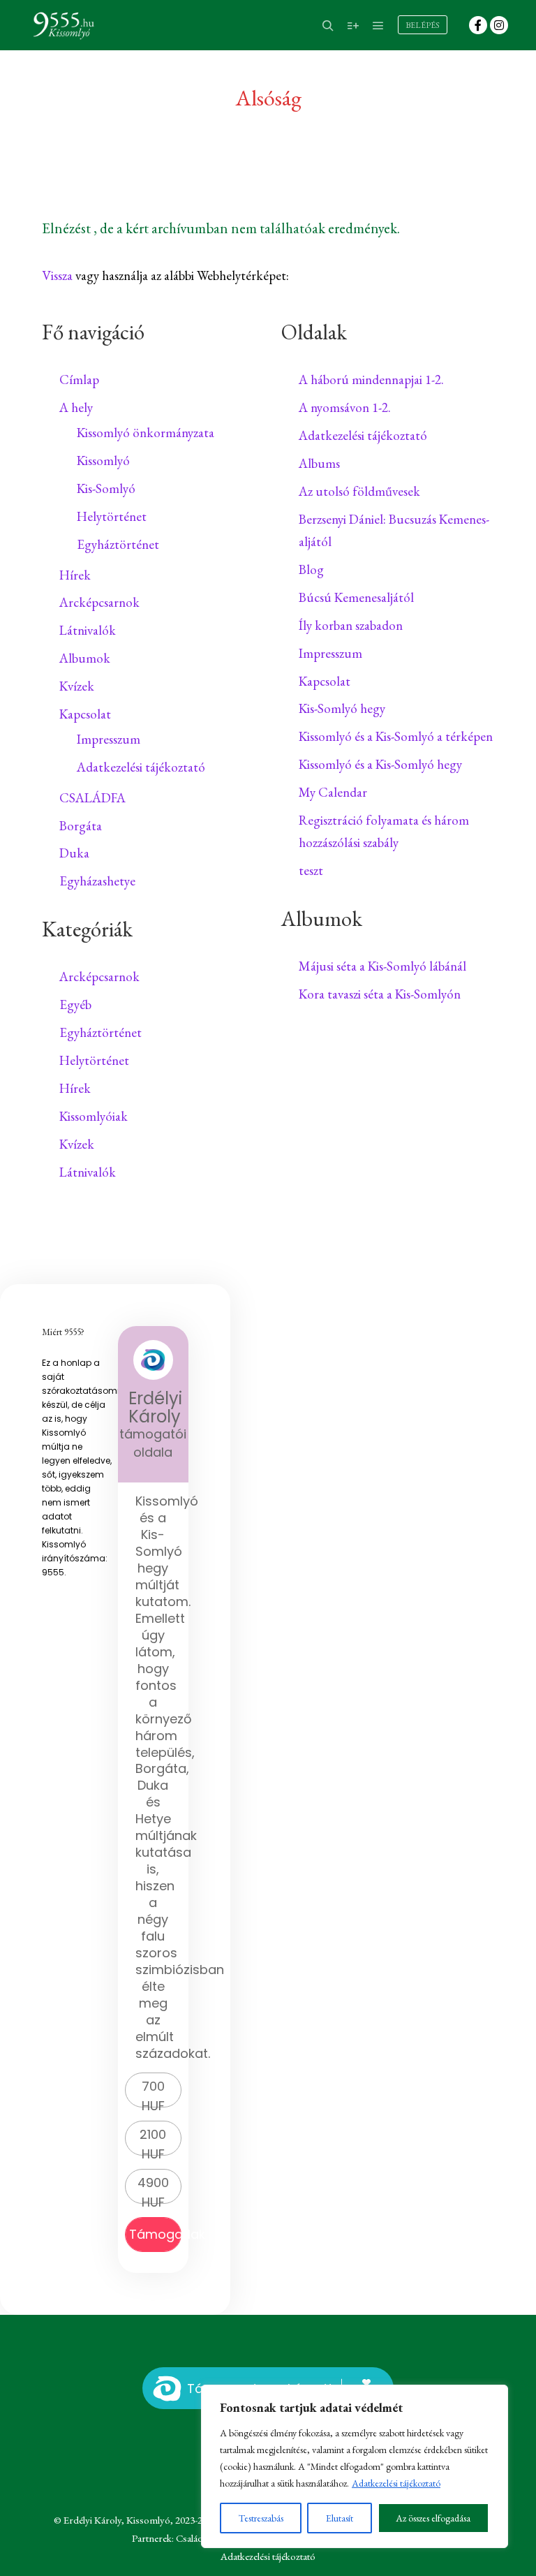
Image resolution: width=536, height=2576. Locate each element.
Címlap (79, 380)
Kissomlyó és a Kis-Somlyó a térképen (396, 736)
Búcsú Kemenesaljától (356, 597)
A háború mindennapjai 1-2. (371, 380)
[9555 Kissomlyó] (63, 25)
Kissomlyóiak (94, 1116)
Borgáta (81, 826)
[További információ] (353, 26)
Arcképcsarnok (99, 602)
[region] (355, 2466)
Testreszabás (261, 2518)
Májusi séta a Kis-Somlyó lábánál (382, 966)
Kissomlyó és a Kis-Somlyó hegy (380, 764)
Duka (74, 853)
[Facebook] (478, 25)
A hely (76, 407)
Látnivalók (88, 630)
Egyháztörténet (118, 544)
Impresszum (109, 739)
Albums (319, 463)
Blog (311, 569)
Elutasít (340, 2518)
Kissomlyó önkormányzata (146, 433)
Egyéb (75, 1004)
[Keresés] (328, 26)
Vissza (57, 275)
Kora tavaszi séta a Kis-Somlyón (380, 994)
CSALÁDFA (92, 798)
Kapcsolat (85, 714)
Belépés (423, 25)
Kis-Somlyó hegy (342, 708)
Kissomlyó (103, 461)
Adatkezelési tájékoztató (396, 2483)
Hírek (75, 575)
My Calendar (333, 792)
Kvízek (77, 686)
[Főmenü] (378, 26)
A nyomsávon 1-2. (345, 407)
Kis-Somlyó (106, 488)
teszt (311, 870)
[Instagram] (499, 25)
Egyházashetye (97, 881)
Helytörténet (112, 516)
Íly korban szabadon (351, 625)
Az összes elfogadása (433, 2518)
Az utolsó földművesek (359, 491)
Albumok (85, 658)
